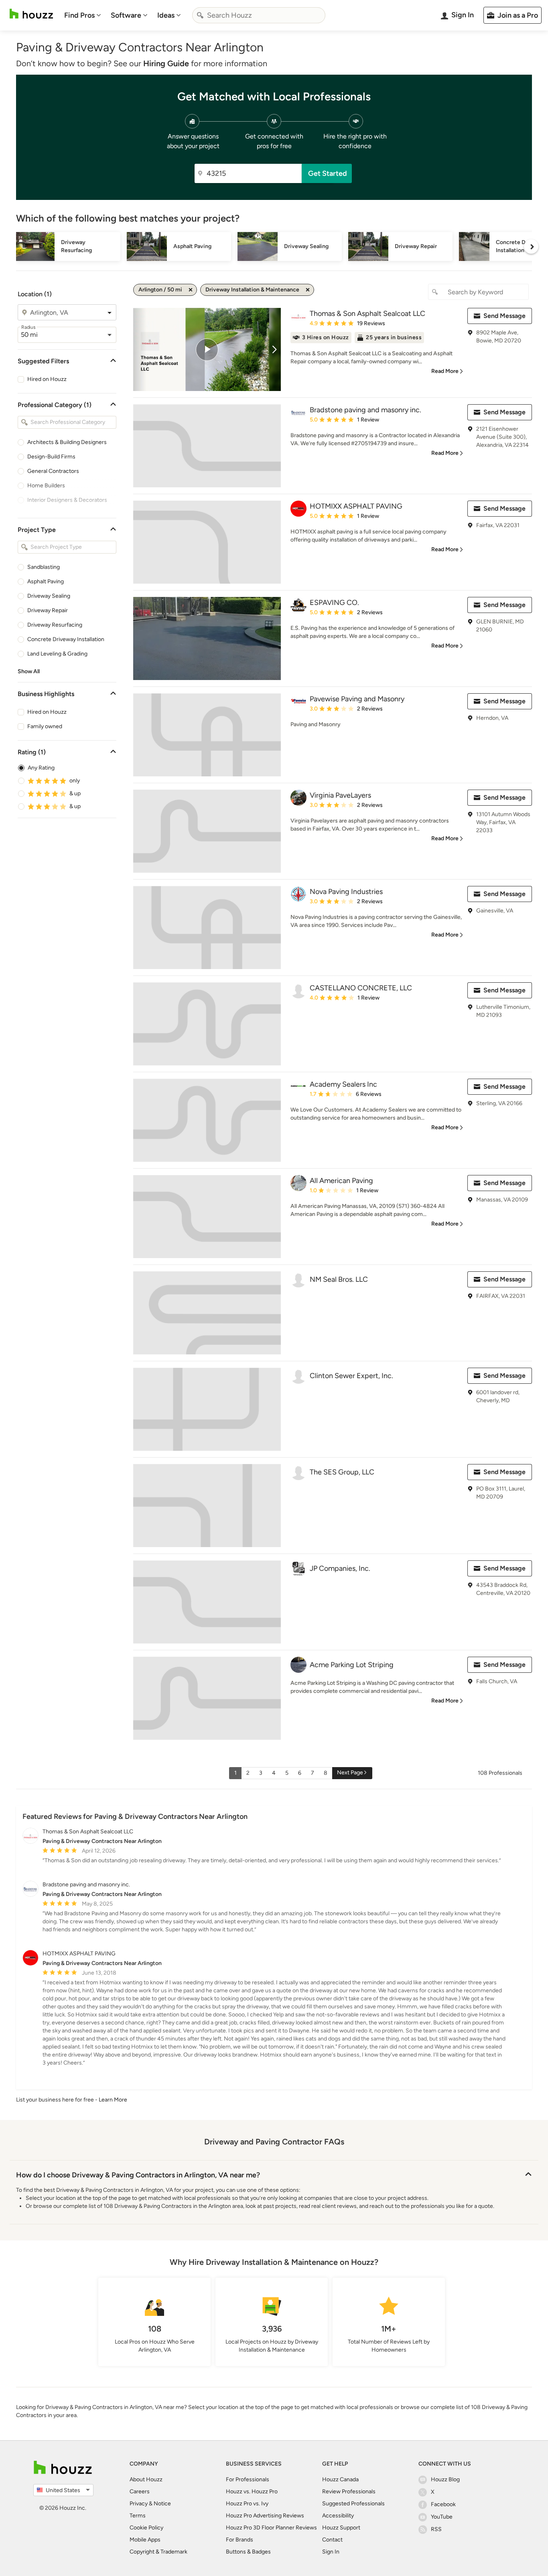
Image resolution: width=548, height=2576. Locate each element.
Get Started (328, 173)
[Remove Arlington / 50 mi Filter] (191, 290)
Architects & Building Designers (67, 442)
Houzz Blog (445, 2479)
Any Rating (41, 768)
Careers (140, 2491)
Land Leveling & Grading (57, 654)
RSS (436, 2529)
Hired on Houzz (47, 379)
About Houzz (146, 2479)
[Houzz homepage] (31, 14)
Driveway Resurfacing (55, 625)
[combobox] (259, 15)
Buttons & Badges (248, 2552)
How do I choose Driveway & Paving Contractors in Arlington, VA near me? (138, 2175)
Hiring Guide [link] (166, 63)
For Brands (239, 2540)
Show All (29, 671)
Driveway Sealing (49, 596)
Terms (138, 2516)
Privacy (139, 2504)
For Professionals (248, 2479)
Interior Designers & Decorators (67, 500)
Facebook (443, 2504)
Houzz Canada (340, 2479)
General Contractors (53, 471)
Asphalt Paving (46, 581)
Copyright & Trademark (158, 2552)
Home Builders (46, 486)
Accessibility (338, 2516)
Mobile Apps (145, 2540)
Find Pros (79, 15)
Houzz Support (341, 2528)
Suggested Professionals (353, 2504)
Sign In (331, 2552)
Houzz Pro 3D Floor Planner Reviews (271, 2528)
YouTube (442, 2517)
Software (126, 15)
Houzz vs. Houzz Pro (252, 2491)
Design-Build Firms (51, 457)
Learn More (113, 2100)
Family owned (45, 726)
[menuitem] (83, 15)
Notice (162, 2504)
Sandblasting (44, 567)
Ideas (166, 15)
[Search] (200, 15)
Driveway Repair (48, 610)
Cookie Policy (146, 2528)
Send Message (504, 316)
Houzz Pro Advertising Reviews (265, 2516)
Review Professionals (349, 2491)
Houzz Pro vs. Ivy (247, 2504)
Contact (332, 2540)
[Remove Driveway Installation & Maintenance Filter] (308, 290)
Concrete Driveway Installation (66, 639)
